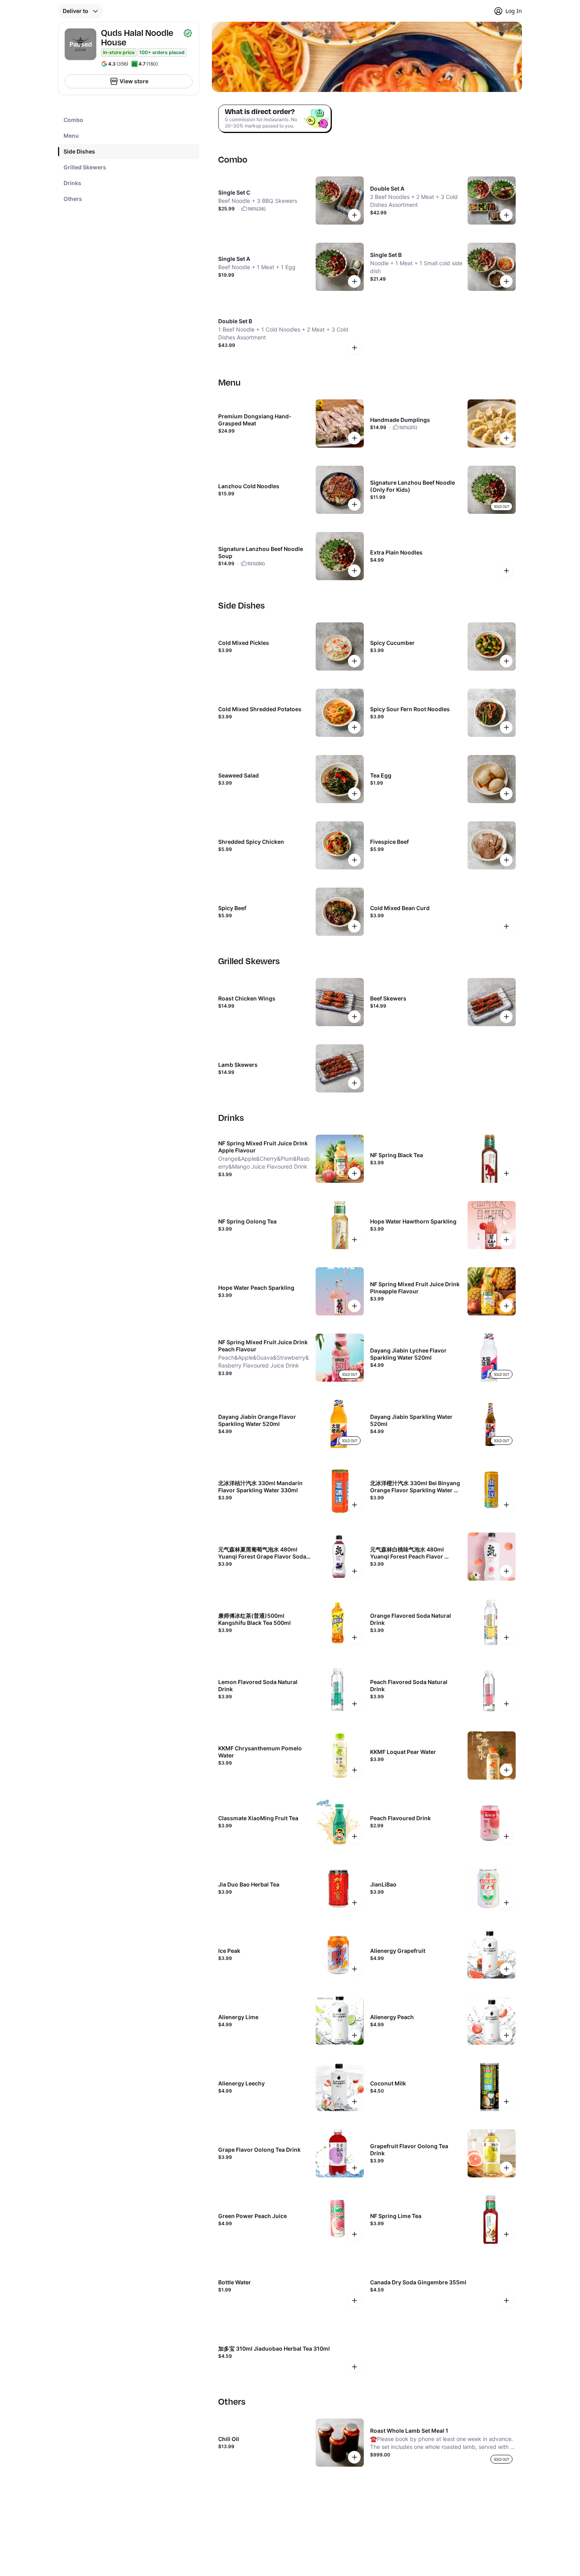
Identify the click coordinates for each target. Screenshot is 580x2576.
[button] (81, 11)
